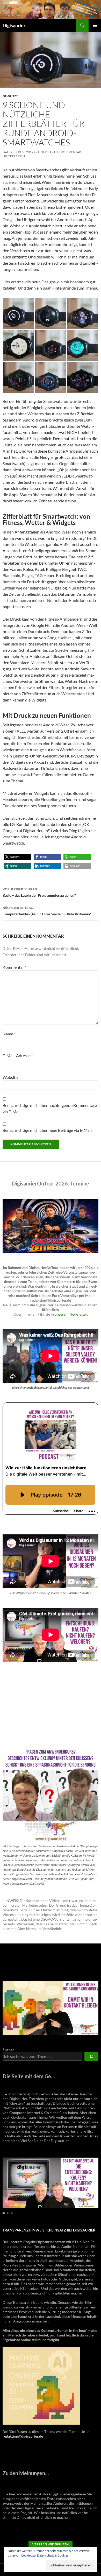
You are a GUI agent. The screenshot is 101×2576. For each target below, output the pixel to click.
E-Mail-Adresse (18, 1055)
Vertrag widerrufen (51, 2544)
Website (10, 1077)
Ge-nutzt (10, 96)
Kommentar (15, 967)
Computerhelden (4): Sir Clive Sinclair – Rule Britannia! (47, 911)
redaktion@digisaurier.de (23, 2436)
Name (9, 1034)
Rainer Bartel (47, 152)
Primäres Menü (95, 25)
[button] (19, 313)
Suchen (9, 2050)
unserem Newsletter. (71, 1314)
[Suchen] (91, 2056)
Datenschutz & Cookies (53, 2555)
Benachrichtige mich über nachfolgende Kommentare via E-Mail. (50, 1108)
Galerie (9, 152)
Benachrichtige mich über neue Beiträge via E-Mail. (48, 1130)
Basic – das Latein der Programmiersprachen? (39, 892)
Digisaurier (14, 25)
